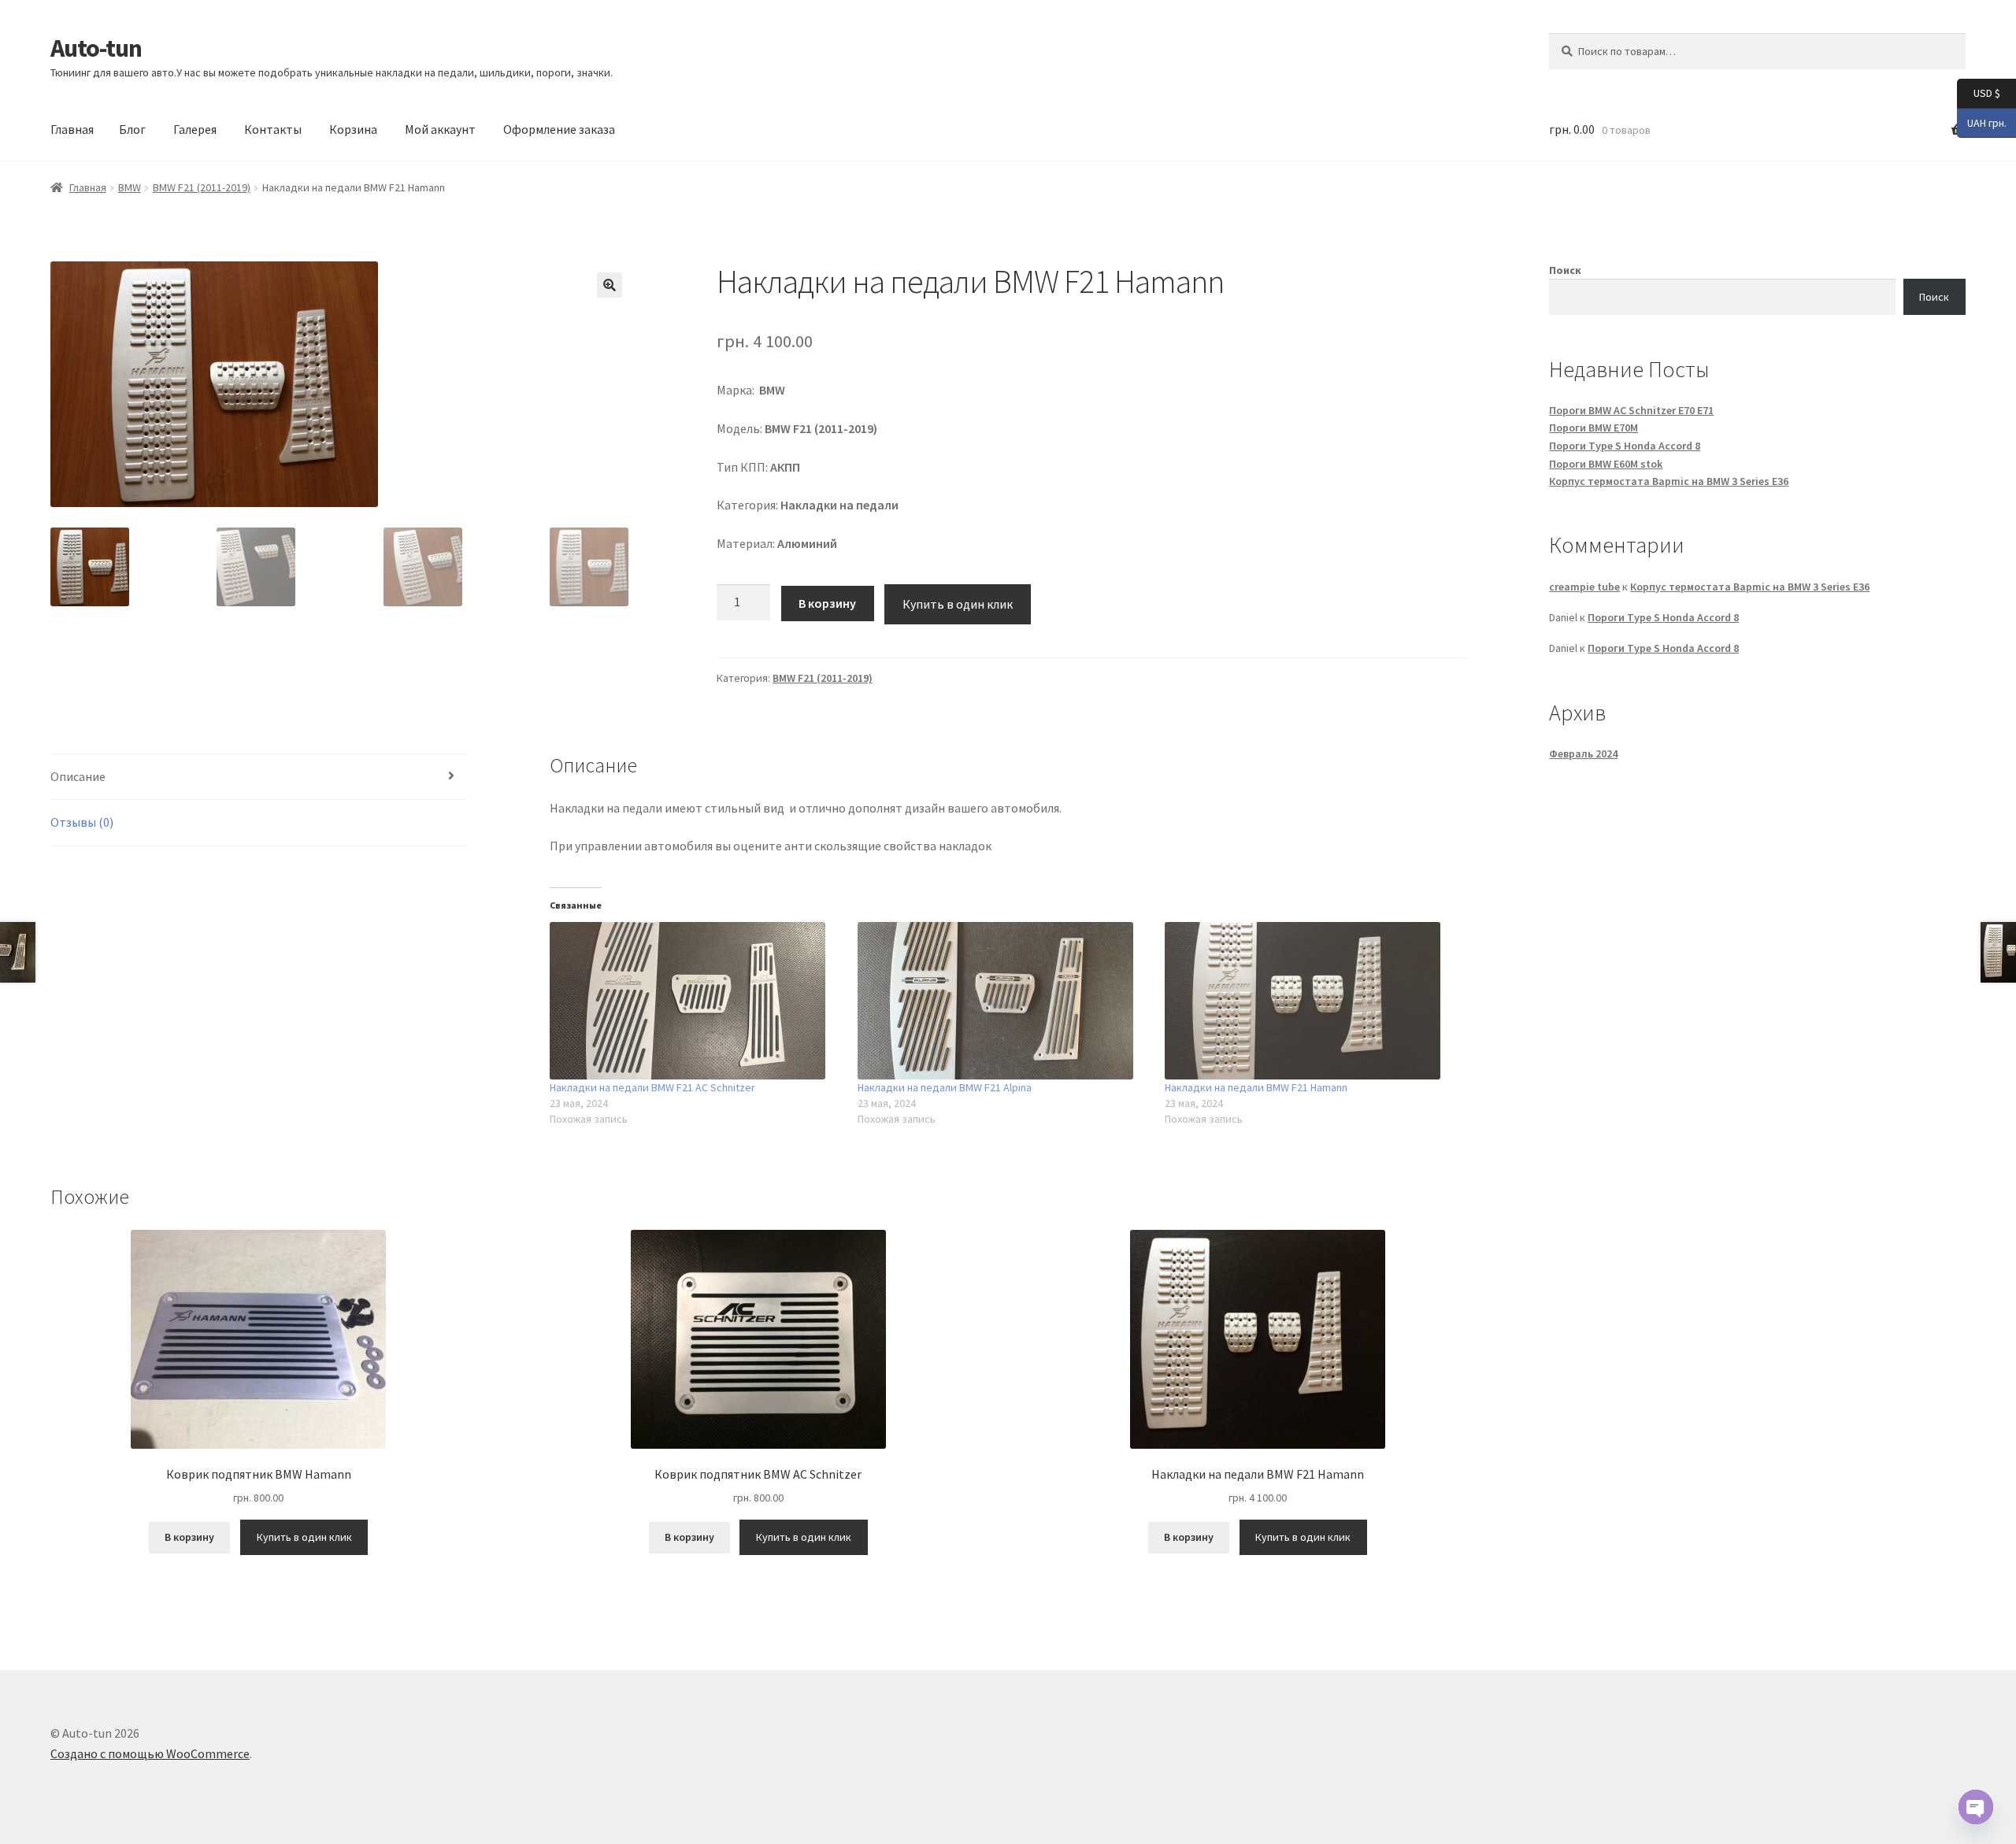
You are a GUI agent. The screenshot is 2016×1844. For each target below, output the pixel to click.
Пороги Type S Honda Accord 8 (1625, 446)
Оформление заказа (559, 129)
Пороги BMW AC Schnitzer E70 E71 (1631, 410)
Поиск (1565, 270)
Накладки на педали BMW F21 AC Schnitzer (652, 1087)
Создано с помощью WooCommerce (150, 1753)
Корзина (353, 129)
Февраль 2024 (1583, 754)
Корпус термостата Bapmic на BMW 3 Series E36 (1669, 481)
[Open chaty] (1976, 1807)
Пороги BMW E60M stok (1606, 464)
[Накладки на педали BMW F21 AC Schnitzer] (695, 1001)
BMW (130, 187)
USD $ (1979, 93)
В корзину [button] (189, 1537)
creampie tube (1584, 587)
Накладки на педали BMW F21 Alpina (945, 1087)
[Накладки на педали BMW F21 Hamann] (1310, 1001)
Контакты (273, 129)
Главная (72, 129)
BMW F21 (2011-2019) (202, 187)
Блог (132, 129)
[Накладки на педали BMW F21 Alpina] (1003, 1001)
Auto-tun (96, 48)
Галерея (195, 129)
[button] (610, 285)
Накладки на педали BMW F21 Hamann (1256, 1087)
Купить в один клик (958, 604)
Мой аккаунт (440, 129)
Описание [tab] (78, 776)
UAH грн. (1982, 122)
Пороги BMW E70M (1594, 428)
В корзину (827, 603)
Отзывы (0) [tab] (82, 822)
